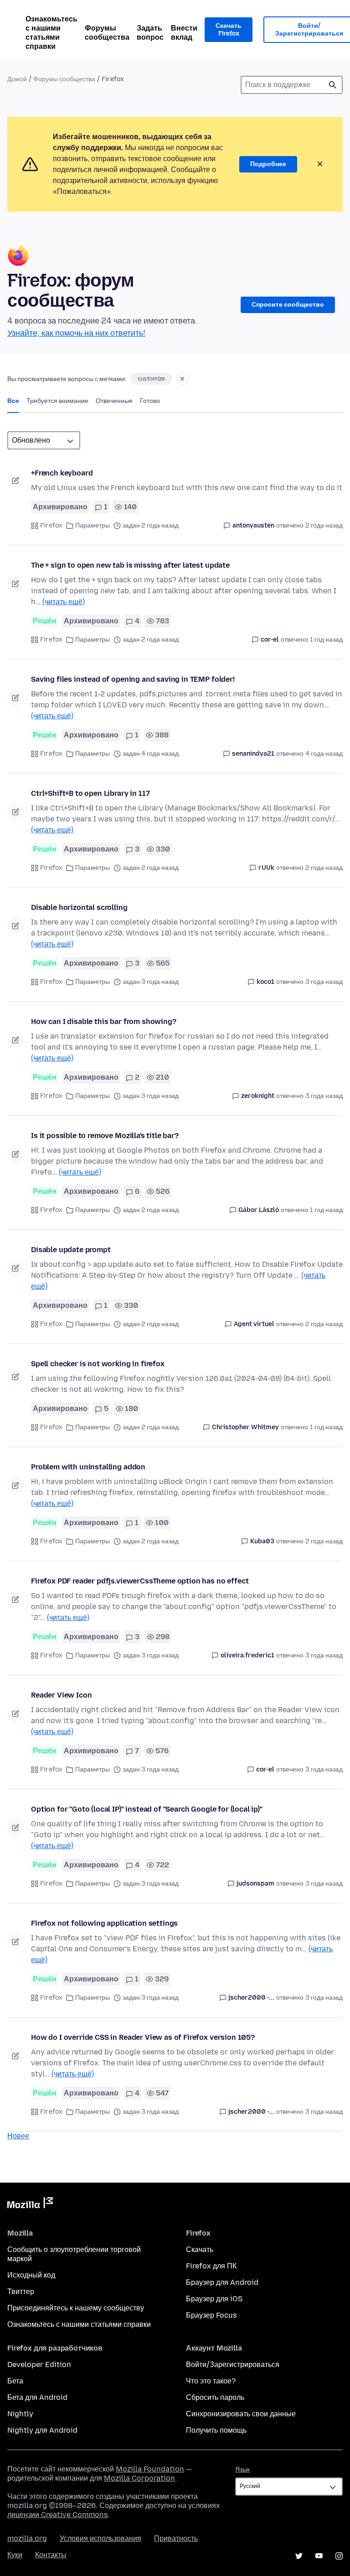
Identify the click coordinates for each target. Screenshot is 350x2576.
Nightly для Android (42, 2430)
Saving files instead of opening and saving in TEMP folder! (133, 679)
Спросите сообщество (288, 305)
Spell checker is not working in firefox (98, 1364)
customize (151, 379)
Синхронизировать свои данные (241, 2414)
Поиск (333, 85)
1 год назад (326, 640)
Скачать (200, 2249)
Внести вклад (184, 33)
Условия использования (100, 2538)
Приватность (176, 2538)
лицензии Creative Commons (58, 2515)
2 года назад (324, 525)
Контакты (51, 2555)
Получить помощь (216, 2430)
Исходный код (31, 2275)
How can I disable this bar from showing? (104, 1022)
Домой (17, 79)
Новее (18, 2136)
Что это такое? (211, 2381)
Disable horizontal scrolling (79, 907)
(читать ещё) (64, 602)
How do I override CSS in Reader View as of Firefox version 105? (143, 2037)
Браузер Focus (211, 2315)
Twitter (299, 2556)
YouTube (319, 2556)
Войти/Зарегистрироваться (233, 2364)
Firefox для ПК (211, 2266)
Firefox (51, 525)
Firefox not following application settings (104, 1923)
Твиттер (21, 2291)
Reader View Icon (61, 1695)
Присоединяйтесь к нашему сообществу (76, 2308)
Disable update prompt (71, 1250)
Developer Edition (39, 2364)
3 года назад (324, 982)
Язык (242, 2469)
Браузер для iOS (214, 2299)
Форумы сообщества (107, 33)
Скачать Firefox (229, 30)
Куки (15, 2555)
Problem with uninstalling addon (88, 1467)
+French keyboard (62, 473)
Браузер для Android (222, 2282)
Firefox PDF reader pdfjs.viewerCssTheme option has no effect (140, 1581)
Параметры (93, 525)
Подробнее (268, 164)
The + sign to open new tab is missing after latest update (130, 565)
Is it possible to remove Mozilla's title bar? (105, 1136)
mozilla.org (27, 2538)
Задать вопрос (150, 33)
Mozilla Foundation (150, 2469)
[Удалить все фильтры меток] (182, 379)
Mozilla (30, 2205)
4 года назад (324, 754)
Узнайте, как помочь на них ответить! (76, 333)
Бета (15, 2381)
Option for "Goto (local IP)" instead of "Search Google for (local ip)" (147, 1809)
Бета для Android (37, 2397)
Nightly (20, 2414)
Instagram (339, 2556)
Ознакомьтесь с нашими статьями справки (51, 33)
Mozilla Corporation (139, 2478)
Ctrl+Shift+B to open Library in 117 (90, 793)
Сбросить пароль (215, 2397)
